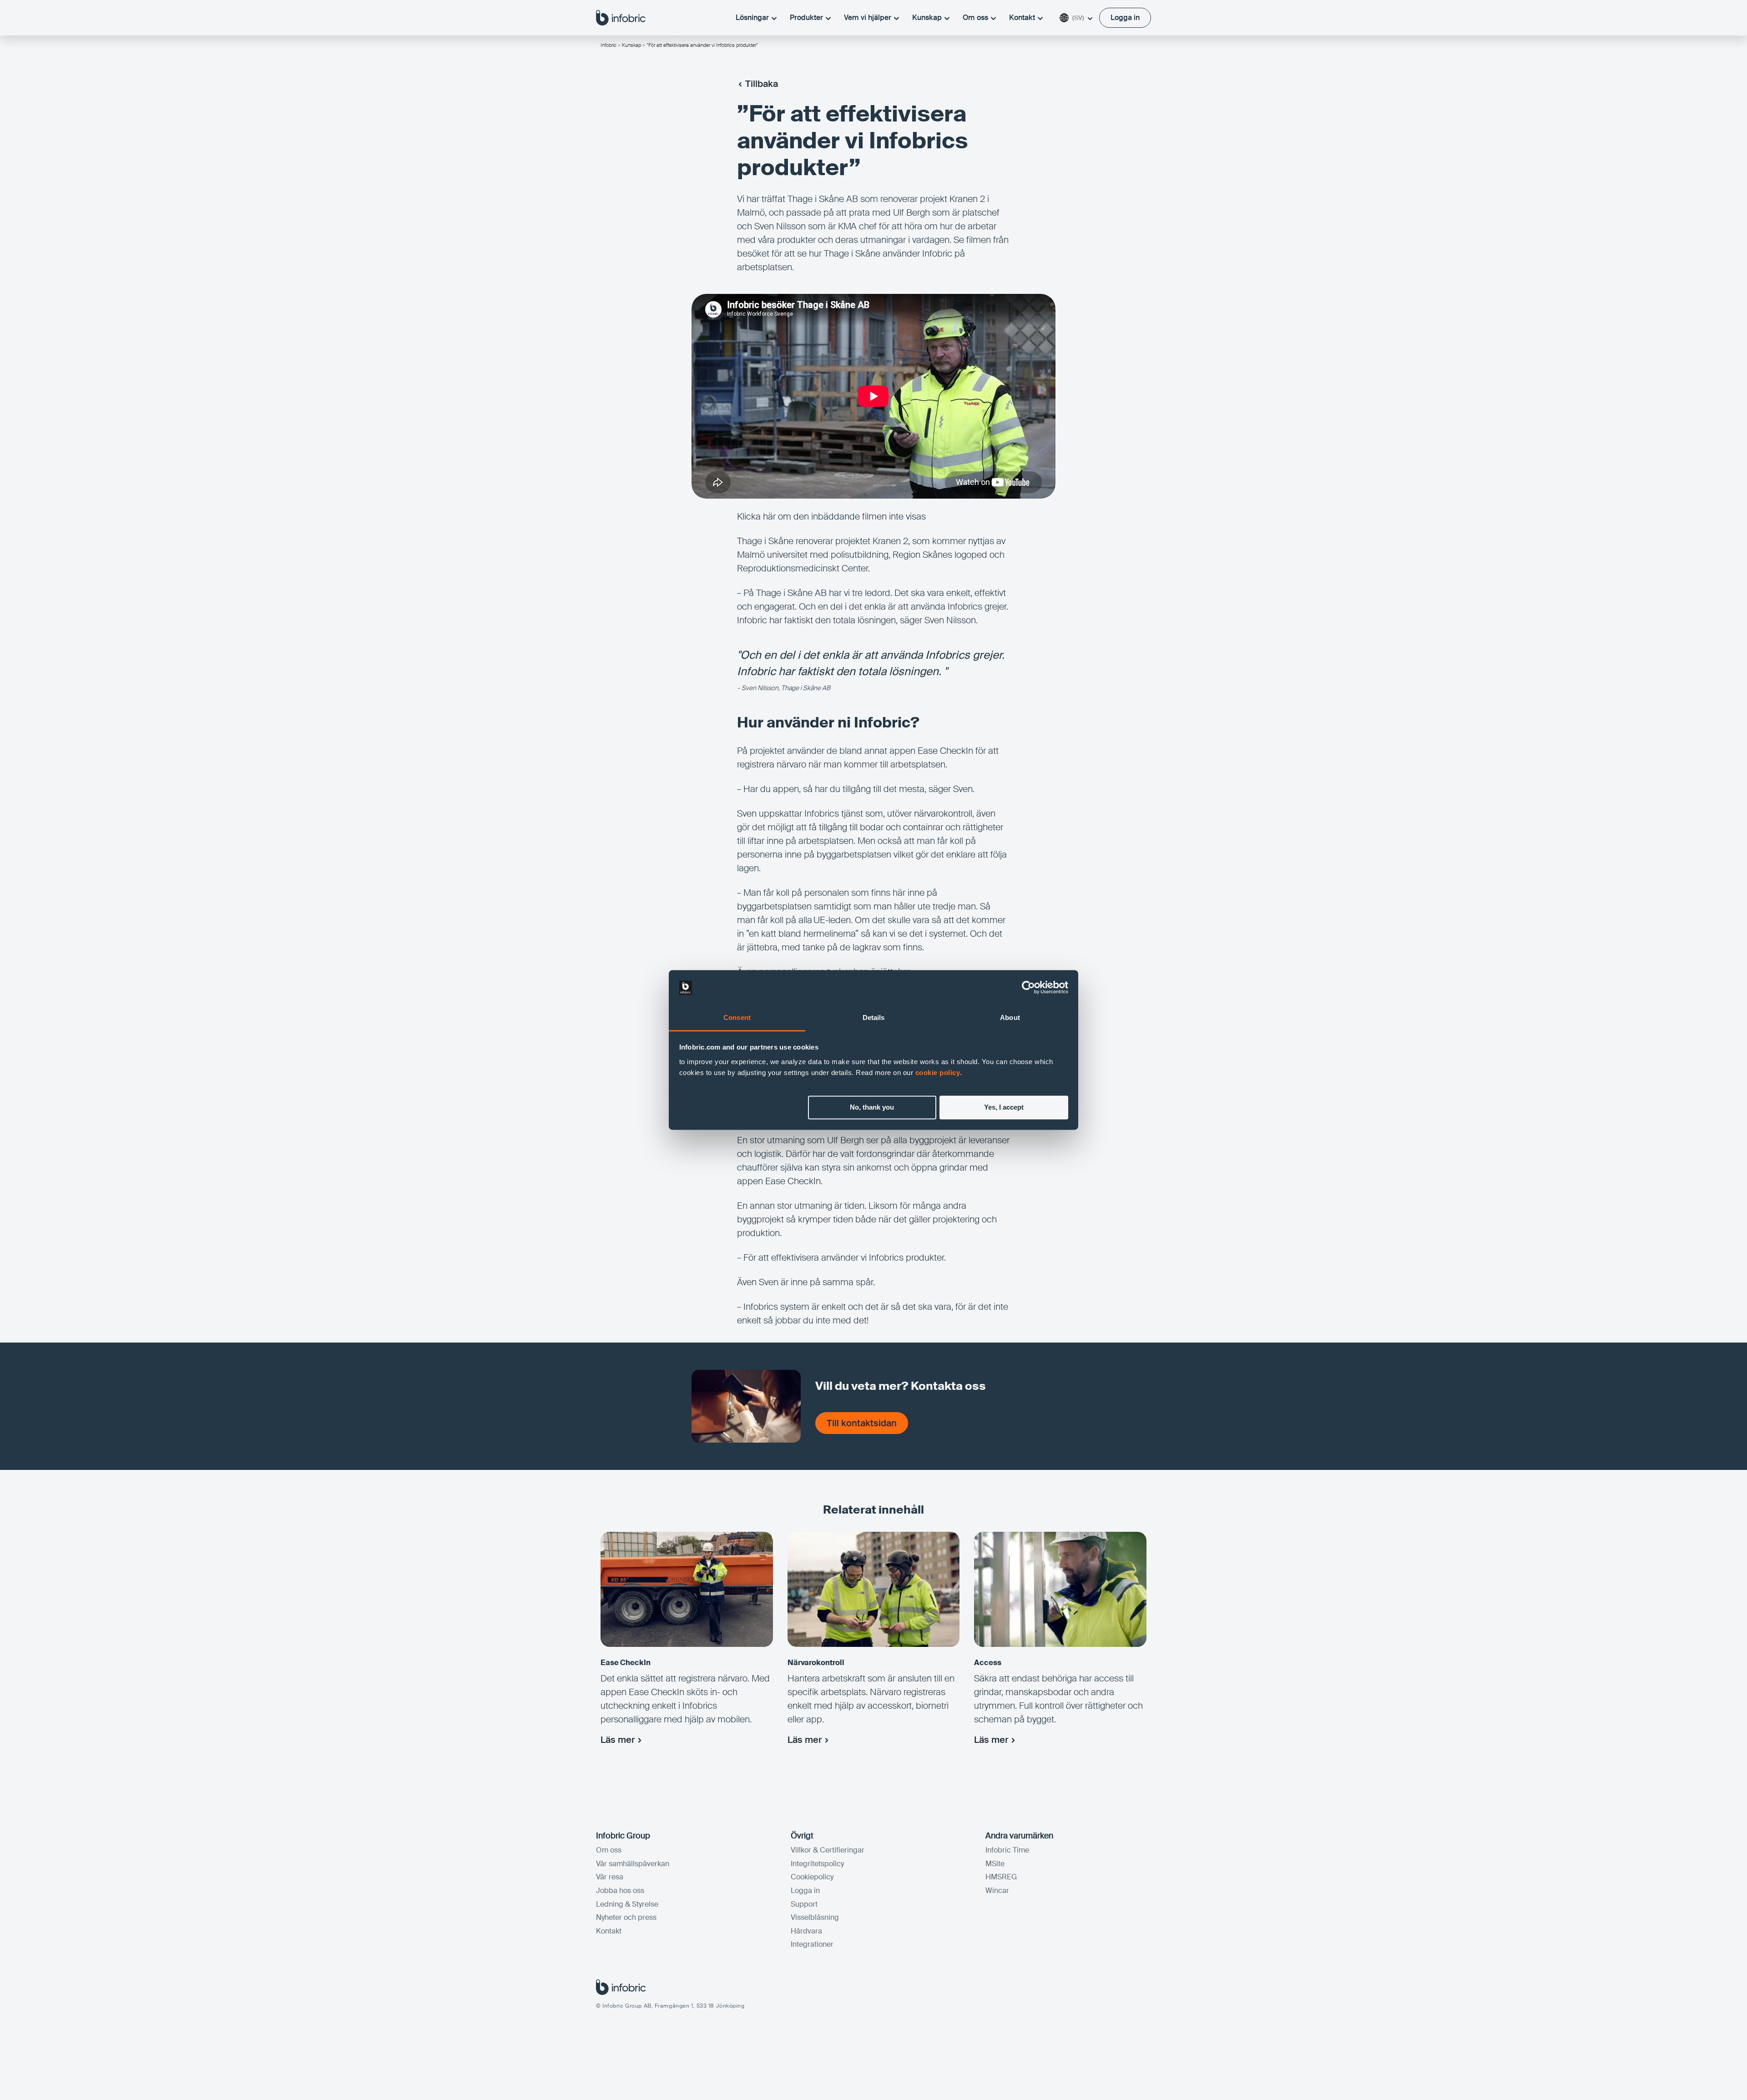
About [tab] (1010, 1017)
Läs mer (618, 1740)
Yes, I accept (1004, 1108)
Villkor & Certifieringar (828, 1850)
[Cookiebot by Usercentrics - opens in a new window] (1028, 988)
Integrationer (812, 1944)
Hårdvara (806, 1931)
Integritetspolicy (817, 1864)
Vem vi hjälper (868, 18)
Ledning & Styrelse (627, 1904)
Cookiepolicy (812, 1877)
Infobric (608, 45)
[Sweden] (621, 17)
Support (804, 1904)
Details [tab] (874, 1017)
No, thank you (872, 1108)
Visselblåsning (815, 1917)
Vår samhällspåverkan (633, 1864)
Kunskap (927, 18)
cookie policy (938, 1073)
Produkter (806, 18)
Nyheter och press (626, 1917)
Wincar (997, 1891)
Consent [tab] (737, 1017)
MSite (995, 1864)
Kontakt (1022, 18)
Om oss (975, 18)
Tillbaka (762, 84)
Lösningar (752, 18)
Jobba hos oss (620, 1891)
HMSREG (1001, 1877)
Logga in (805, 1891)
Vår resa (610, 1877)
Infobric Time (1007, 1850)
